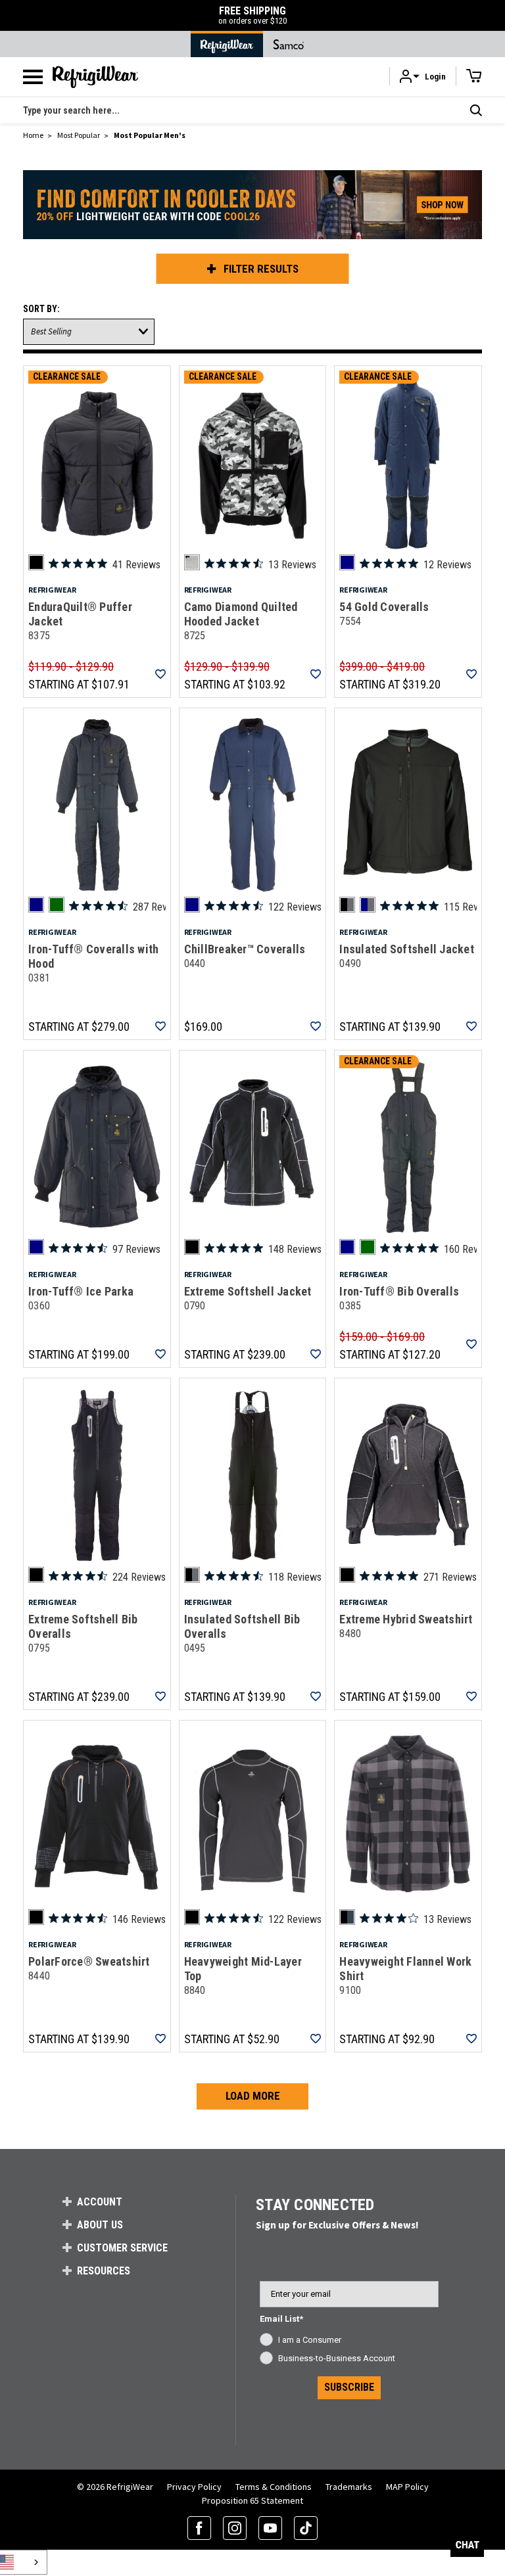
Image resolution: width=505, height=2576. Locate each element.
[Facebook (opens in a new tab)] (199, 2528)
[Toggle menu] (33, 77)
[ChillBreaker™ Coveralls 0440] (253, 805)
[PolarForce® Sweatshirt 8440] (97, 1817)
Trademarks (349, 2487)
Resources (104, 2271)
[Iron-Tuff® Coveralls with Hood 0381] (97, 805)
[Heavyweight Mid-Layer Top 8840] (253, 1817)
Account (100, 2202)
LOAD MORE (253, 2096)
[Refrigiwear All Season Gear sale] (252, 210)
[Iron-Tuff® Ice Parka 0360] (97, 1147)
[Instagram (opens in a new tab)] (235, 2528)
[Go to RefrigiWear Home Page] (227, 44)
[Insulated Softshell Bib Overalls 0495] (253, 1475)
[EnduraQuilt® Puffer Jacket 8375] (97, 463)
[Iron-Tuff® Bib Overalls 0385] (408, 1147)
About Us (100, 2225)
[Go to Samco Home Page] (289, 44)
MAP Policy (407, 2487)
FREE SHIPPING (252, 15)
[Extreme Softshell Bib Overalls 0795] (97, 1475)
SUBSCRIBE (349, 2387)
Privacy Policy (194, 2487)
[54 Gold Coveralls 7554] (408, 463)
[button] (423, 77)
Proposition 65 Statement (252, 2500)
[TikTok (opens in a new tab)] (306, 2528)
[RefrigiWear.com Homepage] (95, 77)
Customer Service (122, 2248)
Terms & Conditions (274, 2487)
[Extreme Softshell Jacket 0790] (253, 1147)
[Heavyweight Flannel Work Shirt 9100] (408, 1817)
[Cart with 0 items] (474, 76)
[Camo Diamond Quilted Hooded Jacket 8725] (253, 463)
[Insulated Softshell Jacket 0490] (408, 805)
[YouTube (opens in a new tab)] (270, 2528)
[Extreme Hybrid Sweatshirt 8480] (408, 1475)
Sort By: (41, 309)
